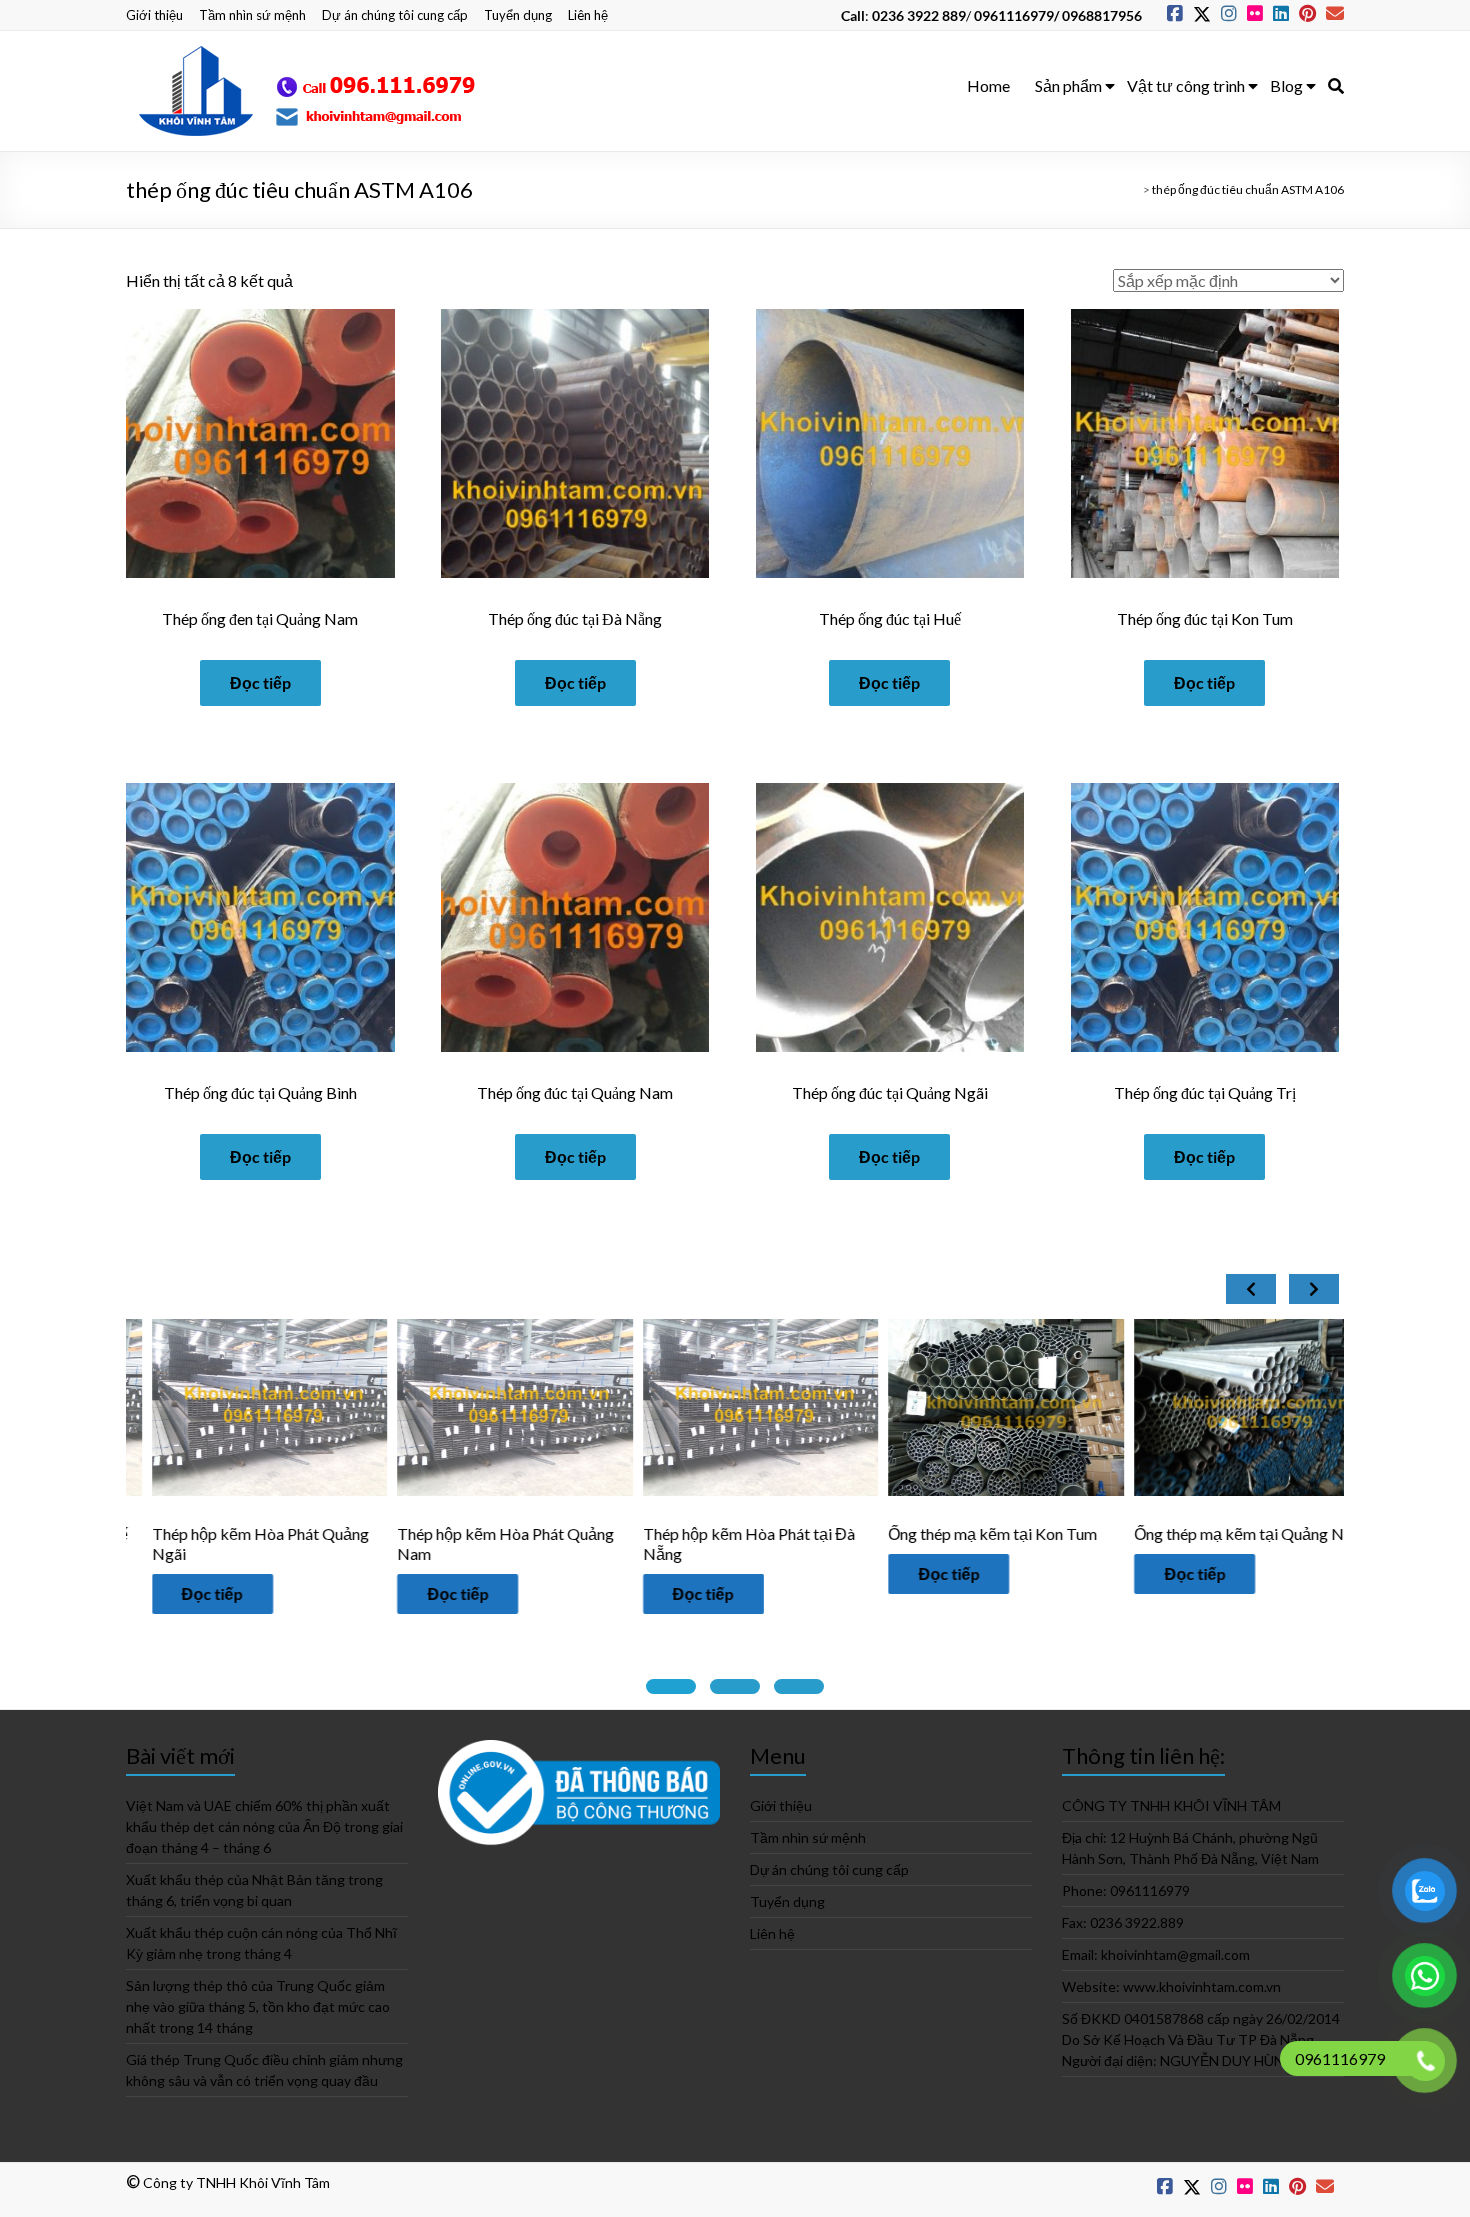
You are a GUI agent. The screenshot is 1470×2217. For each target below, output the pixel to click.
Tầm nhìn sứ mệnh (252, 15)
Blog (1286, 85)
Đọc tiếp (260, 682)
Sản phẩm (1068, 85)
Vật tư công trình (1186, 85)
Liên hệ (588, 15)
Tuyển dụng (518, 15)
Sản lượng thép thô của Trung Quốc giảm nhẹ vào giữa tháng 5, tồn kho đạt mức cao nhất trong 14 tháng (258, 2006)
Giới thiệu (154, 15)
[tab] (671, 1686)
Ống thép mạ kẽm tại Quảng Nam (1268, 1533)
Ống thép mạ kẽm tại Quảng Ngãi (1023, 1533)
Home (988, 85)
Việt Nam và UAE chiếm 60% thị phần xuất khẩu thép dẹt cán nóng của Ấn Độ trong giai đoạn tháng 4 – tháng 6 (264, 1826)
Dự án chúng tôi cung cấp (395, 15)
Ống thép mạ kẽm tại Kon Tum (766, 1533)
